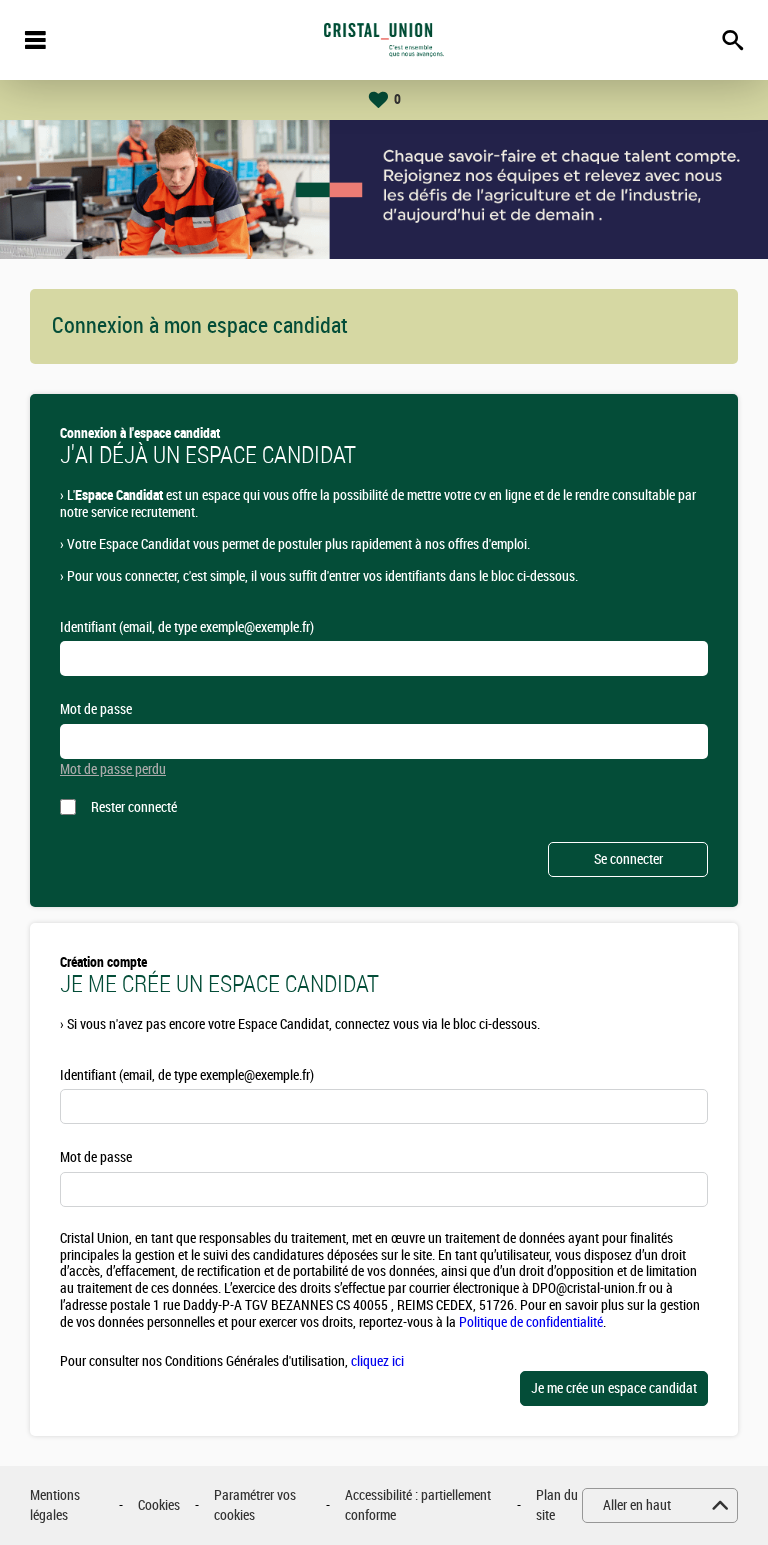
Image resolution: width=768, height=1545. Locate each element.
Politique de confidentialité (531, 1322)
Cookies (159, 1505)
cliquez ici (377, 1361)
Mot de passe (96, 709)
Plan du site (557, 1505)
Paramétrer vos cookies (255, 1505)
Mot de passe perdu (113, 769)
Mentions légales (55, 1505)
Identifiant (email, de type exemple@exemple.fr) (187, 627)
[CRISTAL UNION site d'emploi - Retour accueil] (384, 40)
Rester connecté (134, 807)
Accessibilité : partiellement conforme (418, 1505)
